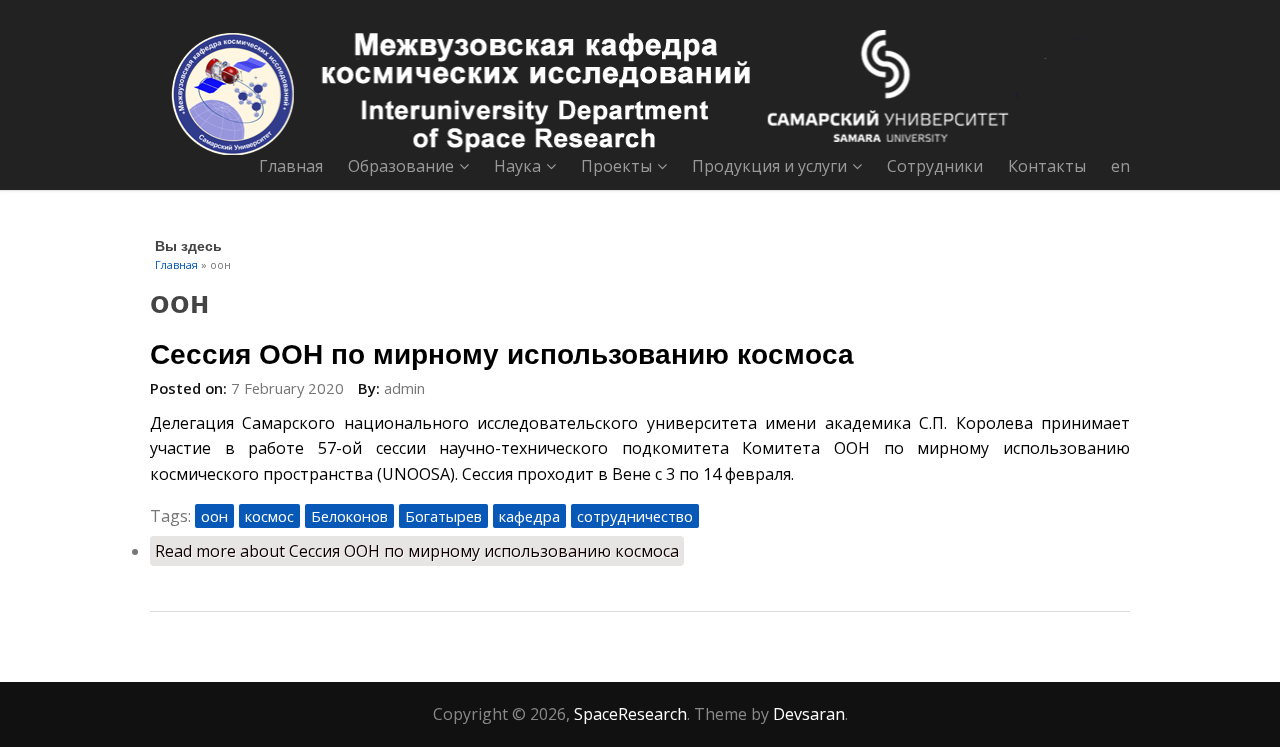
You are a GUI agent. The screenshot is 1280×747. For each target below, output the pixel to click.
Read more (417, 551)
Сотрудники (935, 166)
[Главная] (640, 92)
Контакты (1047, 166)
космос (269, 516)
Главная (291, 166)
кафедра (529, 516)
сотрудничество (635, 516)
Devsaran (809, 714)
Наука (517, 166)
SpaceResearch (630, 714)
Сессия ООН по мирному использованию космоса (502, 352)
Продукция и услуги (769, 166)
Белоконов (349, 516)
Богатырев (443, 516)
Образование (401, 166)
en (1120, 166)
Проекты (616, 166)
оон (214, 516)
